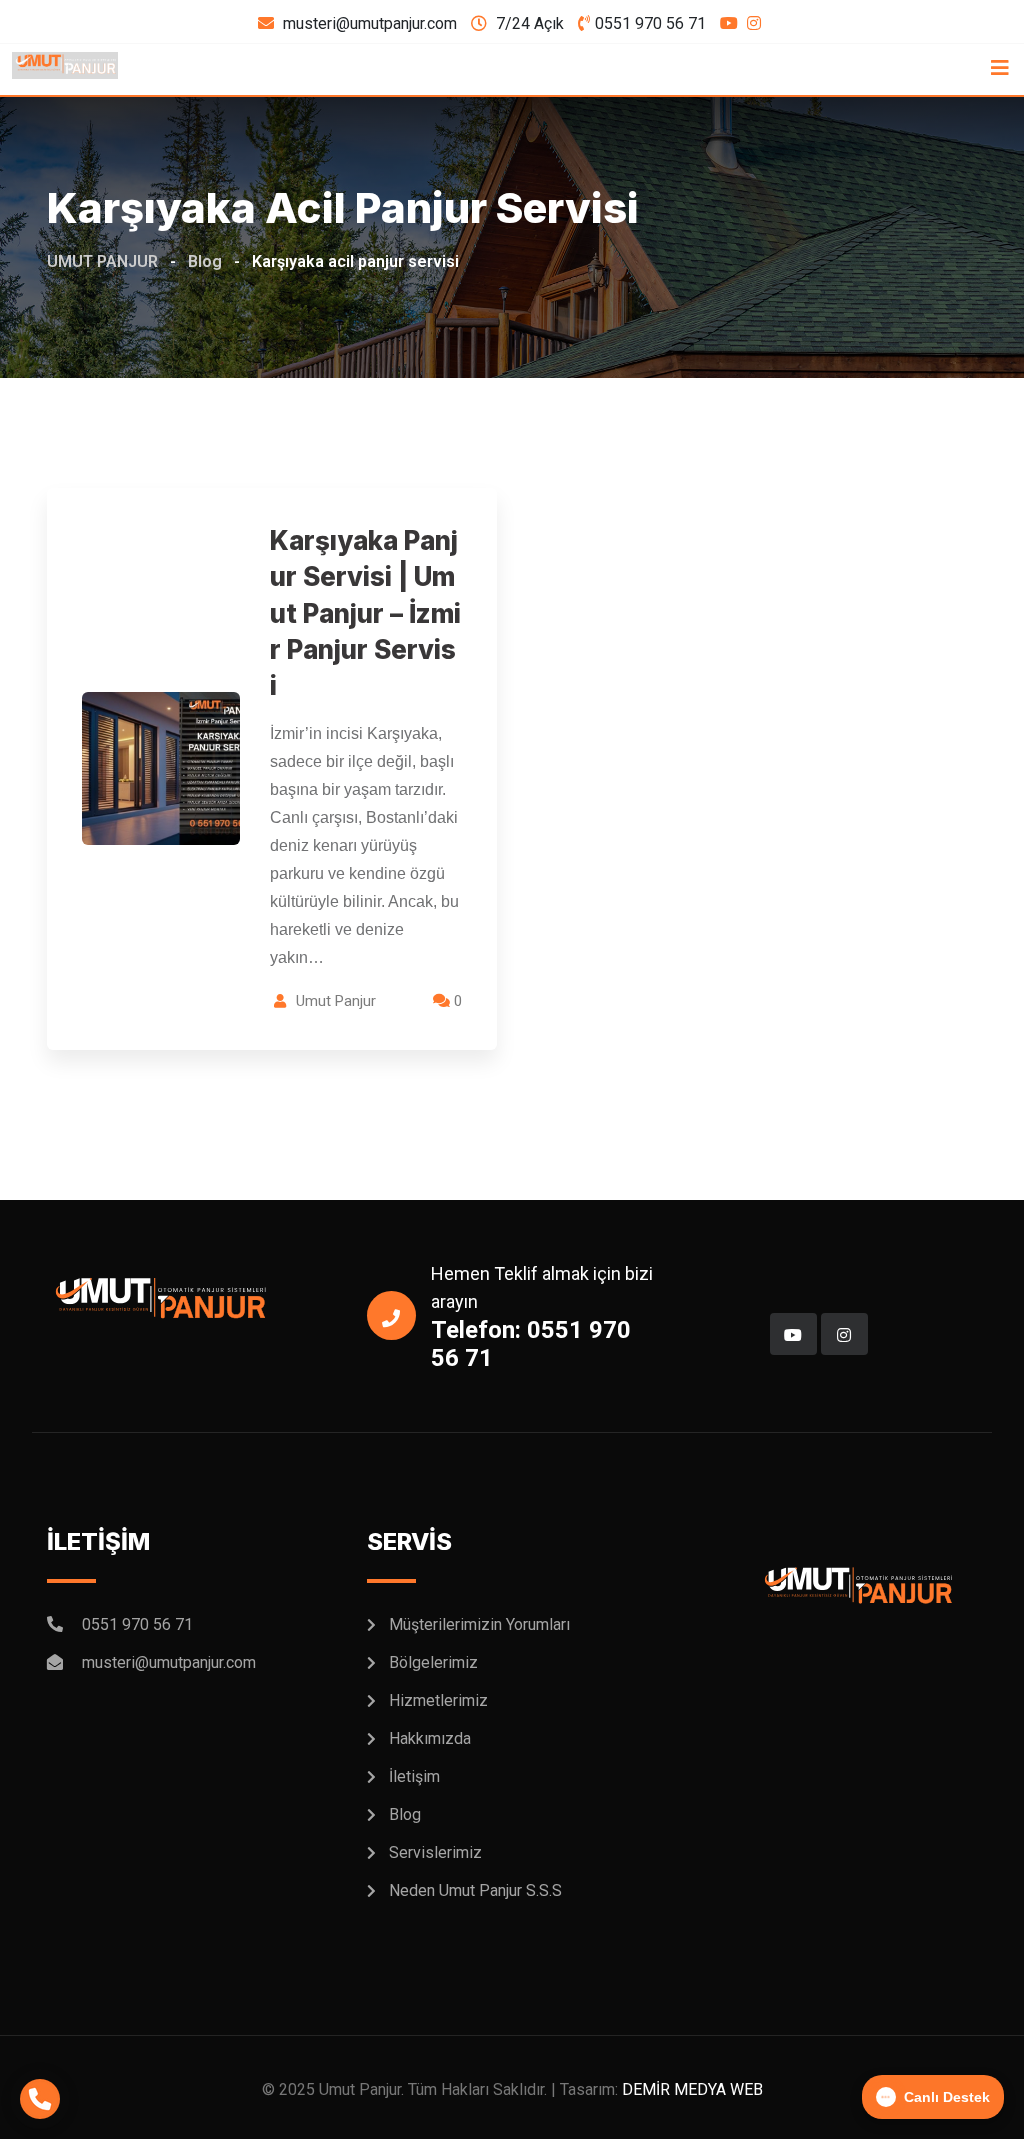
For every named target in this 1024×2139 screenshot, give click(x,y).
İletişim (414, 1776)
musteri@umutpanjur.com (370, 23)
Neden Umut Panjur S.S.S (475, 1890)
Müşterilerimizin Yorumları (479, 1624)
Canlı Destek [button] (947, 2097)
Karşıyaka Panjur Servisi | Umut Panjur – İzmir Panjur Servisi (365, 613)
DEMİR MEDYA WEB (692, 2089)
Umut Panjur (336, 1001)
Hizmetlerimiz (438, 1700)
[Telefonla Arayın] (40, 2099)
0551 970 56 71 (650, 23)
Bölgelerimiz (433, 1662)
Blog (405, 1814)
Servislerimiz (435, 1852)
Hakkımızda (430, 1738)
